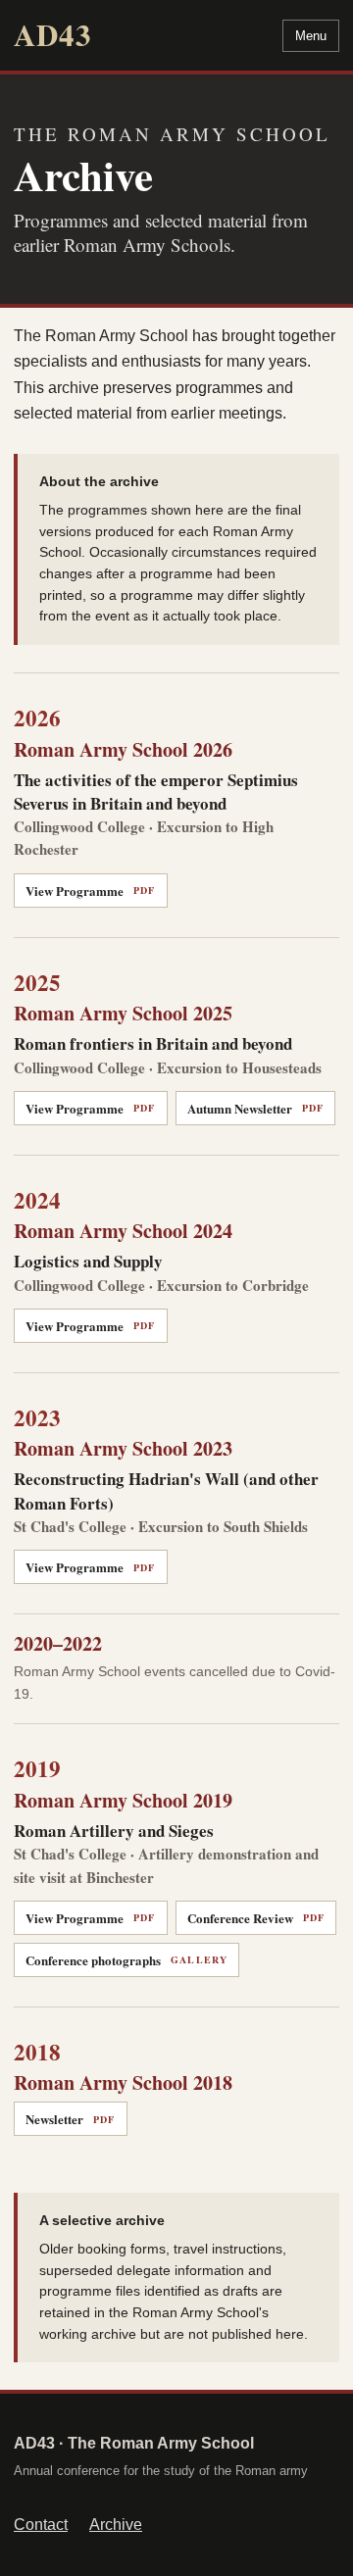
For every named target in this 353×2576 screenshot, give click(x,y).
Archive (116, 2525)
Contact (41, 2525)
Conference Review (256, 1918)
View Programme (91, 891)
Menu (311, 36)
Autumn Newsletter (256, 1108)
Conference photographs (126, 1960)
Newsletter (71, 2119)
